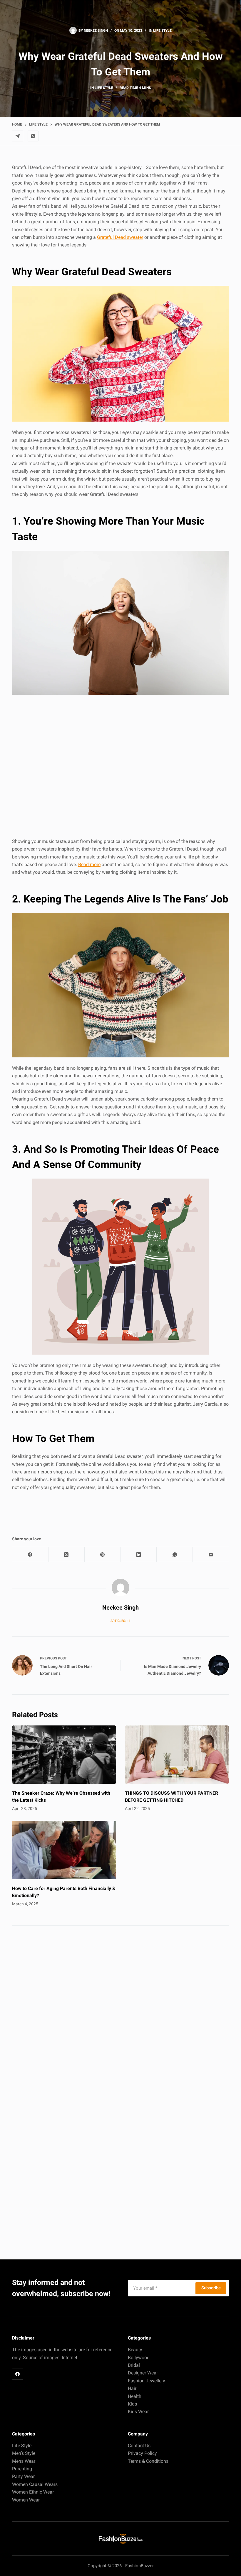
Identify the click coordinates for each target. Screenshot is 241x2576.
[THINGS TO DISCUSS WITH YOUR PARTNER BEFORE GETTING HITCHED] (177, 1755)
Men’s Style (24, 2453)
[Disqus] (120, 2014)
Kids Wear (138, 2412)
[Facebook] (30, 1555)
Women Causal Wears (35, 2484)
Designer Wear (143, 2373)
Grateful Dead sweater (120, 237)
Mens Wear (24, 2461)
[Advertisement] (120, 767)
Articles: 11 (120, 1621)
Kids (132, 2404)
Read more (89, 864)
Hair (132, 2388)
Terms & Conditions (148, 2461)
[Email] (211, 1555)
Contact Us (139, 2446)
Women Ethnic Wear (33, 2492)
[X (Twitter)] (67, 1555)
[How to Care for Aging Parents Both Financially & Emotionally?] (64, 1850)
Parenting (22, 2469)
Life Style (162, 31)
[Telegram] (18, 136)
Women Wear (26, 2500)
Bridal (134, 2365)
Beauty (135, 2350)
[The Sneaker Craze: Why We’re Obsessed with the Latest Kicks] (64, 1755)
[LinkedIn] (139, 1555)
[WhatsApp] (33, 136)
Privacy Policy (142, 2453)
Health (135, 2396)
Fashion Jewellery (147, 2381)
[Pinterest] (103, 1555)
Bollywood (139, 2358)
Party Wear (23, 2476)
